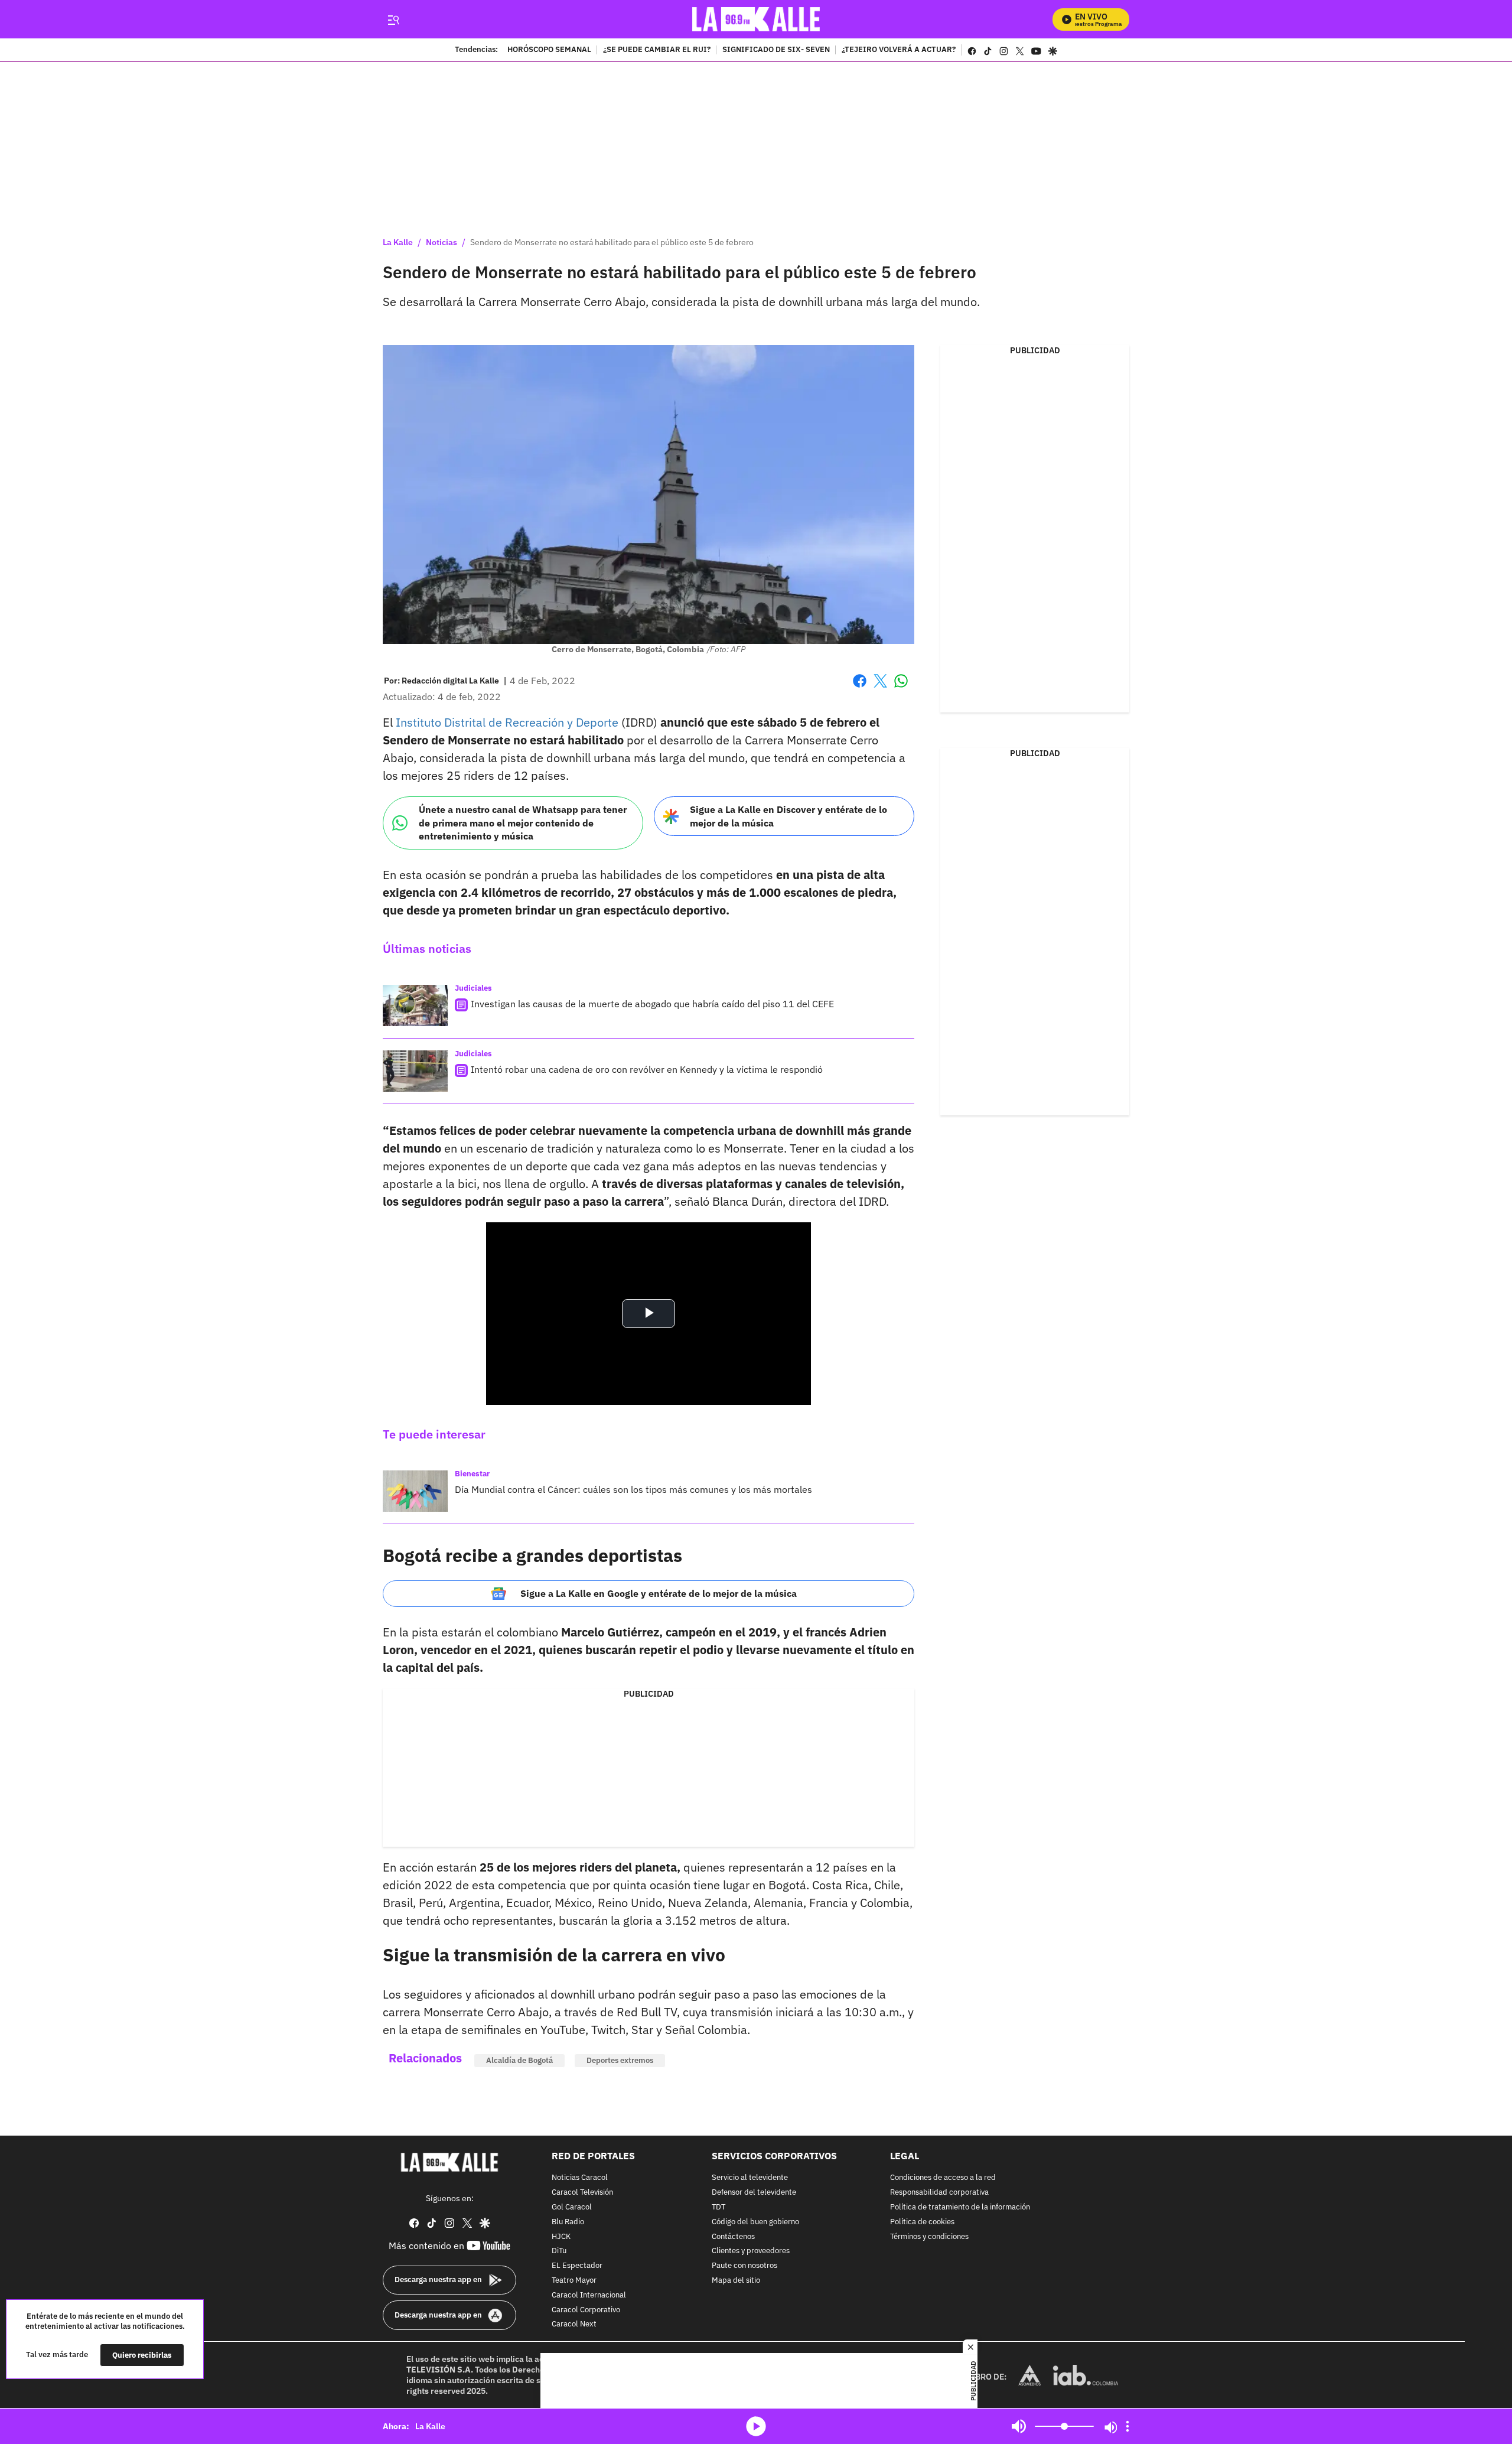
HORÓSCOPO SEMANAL (549, 50)
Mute (1019, 2426)
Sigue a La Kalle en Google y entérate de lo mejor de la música (659, 1593)
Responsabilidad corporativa (939, 2193)
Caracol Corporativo (586, 2310)
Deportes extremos (620, 2060)
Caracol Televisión (582, 2193)
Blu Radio (568, 2222)
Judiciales (473, 988)
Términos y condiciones (929, 2237)
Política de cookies (922, 2222)
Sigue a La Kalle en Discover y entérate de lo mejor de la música (788, 816)
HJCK (561, 2237)
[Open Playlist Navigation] (1128, 2426)
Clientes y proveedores (751, 2252)
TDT (718, 2207)
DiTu (559, 2252)
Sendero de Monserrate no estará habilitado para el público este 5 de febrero (612, 242)
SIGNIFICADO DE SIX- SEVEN (776, 50)
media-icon (756, 2426)
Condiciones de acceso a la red (943, 2178)
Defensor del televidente (754, 2193)
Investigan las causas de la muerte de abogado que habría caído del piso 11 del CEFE (652, 1004)
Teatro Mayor (574, 2281)
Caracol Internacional (589, 2295)
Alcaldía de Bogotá (519, 2060)
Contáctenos (733, 2237)
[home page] (756, 19)
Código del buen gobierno (755, 2222)
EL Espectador (577, 2266)
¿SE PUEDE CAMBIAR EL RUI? (657, 50)
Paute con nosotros (744, 2266)
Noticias (441, 242)
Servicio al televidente (750, 2178)
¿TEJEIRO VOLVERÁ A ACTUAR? (899, 50)
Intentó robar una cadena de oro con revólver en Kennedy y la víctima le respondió (647, 1069)
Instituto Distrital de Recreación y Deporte (507, 722)
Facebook (860, 688)
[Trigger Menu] (393, 19)
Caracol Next (574, 2325)
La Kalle (398, 242)
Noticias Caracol (580, 2178)
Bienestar (472, 1474)
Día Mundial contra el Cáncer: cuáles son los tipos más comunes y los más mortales (633, 1489)
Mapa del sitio (736, 2281)
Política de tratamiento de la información (960, 2207)
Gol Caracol (572, 2207)
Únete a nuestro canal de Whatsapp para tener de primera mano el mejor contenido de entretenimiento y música (523, 823)
